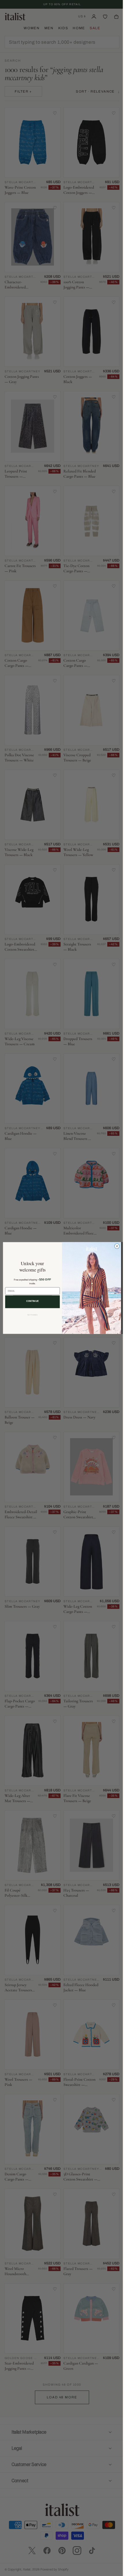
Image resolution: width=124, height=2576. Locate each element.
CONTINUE (30, 1301)
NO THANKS (30, 1315)
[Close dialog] (115, 1246)
